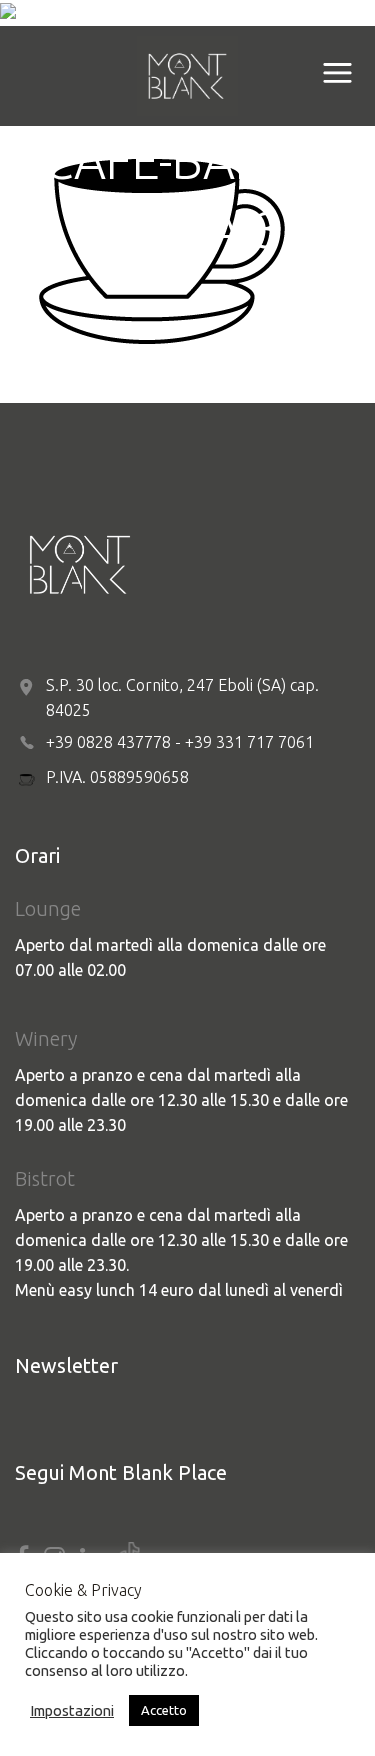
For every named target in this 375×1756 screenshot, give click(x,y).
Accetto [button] (164, 1710)
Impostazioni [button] (72, 1710)
